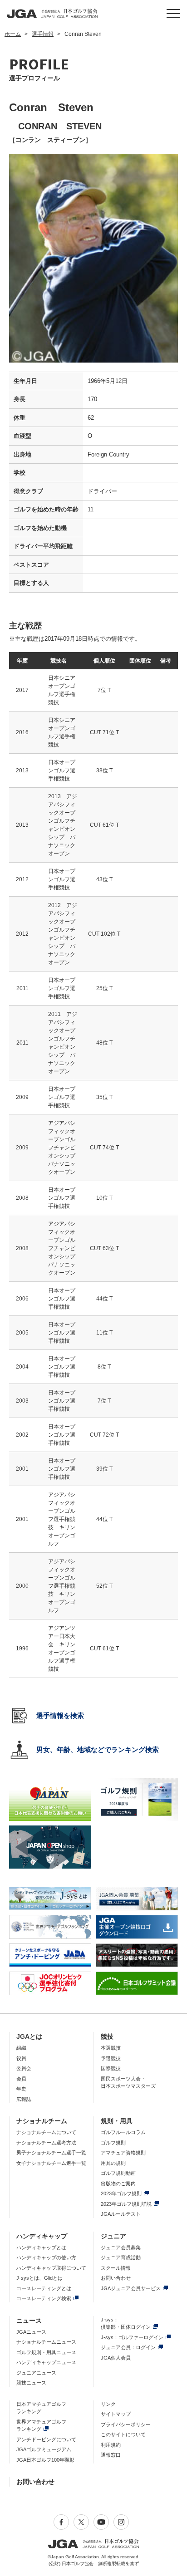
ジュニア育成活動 (121, 2257)
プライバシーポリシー (126, 2424)
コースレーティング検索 (44, 2298)
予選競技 (111, 2058)
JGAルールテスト (121, 2214)
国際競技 (111, 2068)
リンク (108, 2404)
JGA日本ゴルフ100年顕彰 (45, 2460)
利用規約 (111, 2445)
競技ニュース (31, 2383)
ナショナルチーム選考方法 (46, 2143)
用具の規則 (113, 2163)
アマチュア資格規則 (123, 2153)
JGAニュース (31, 2332)
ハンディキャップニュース (46, 2362)
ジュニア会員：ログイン (128, 2347)
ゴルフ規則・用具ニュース (46, 2352)
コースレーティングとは (44, 2288)
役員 (21, 2058)
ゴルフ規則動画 (118, 2173)
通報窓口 (111, 2455)
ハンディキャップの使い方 (46, 2257)
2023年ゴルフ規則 (121, 2193)
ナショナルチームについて (46, 2132)
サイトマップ (116, 2414)
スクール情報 (116, 2268)
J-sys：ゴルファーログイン (132, 2337)
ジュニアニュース (36, 2373)
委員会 (24, 2068)
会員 (21, 2079)
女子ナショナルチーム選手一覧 (51, 2163)
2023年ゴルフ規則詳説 (126, 2204)
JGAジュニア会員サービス (131, 2288)
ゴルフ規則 (113, 2143)
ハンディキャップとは (41, 2247)
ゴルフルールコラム (123, 2132)
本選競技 (111, 2048)
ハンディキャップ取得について (51, 2268)
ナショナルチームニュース (46, 2342)
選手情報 (43, 34)
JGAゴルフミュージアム (44, 2449)
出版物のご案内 (118, 2183)
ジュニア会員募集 (121, 2247)
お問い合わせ (116, 2278)
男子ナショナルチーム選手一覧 (51, 2153)
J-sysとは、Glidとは (39, 2278)
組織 (21, 2048)
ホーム (13, 34)
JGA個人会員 (116, 2358)
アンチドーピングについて (46, 2439)
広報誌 (24, 2099)
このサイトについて (123, 2434)
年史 (21, 2089)
